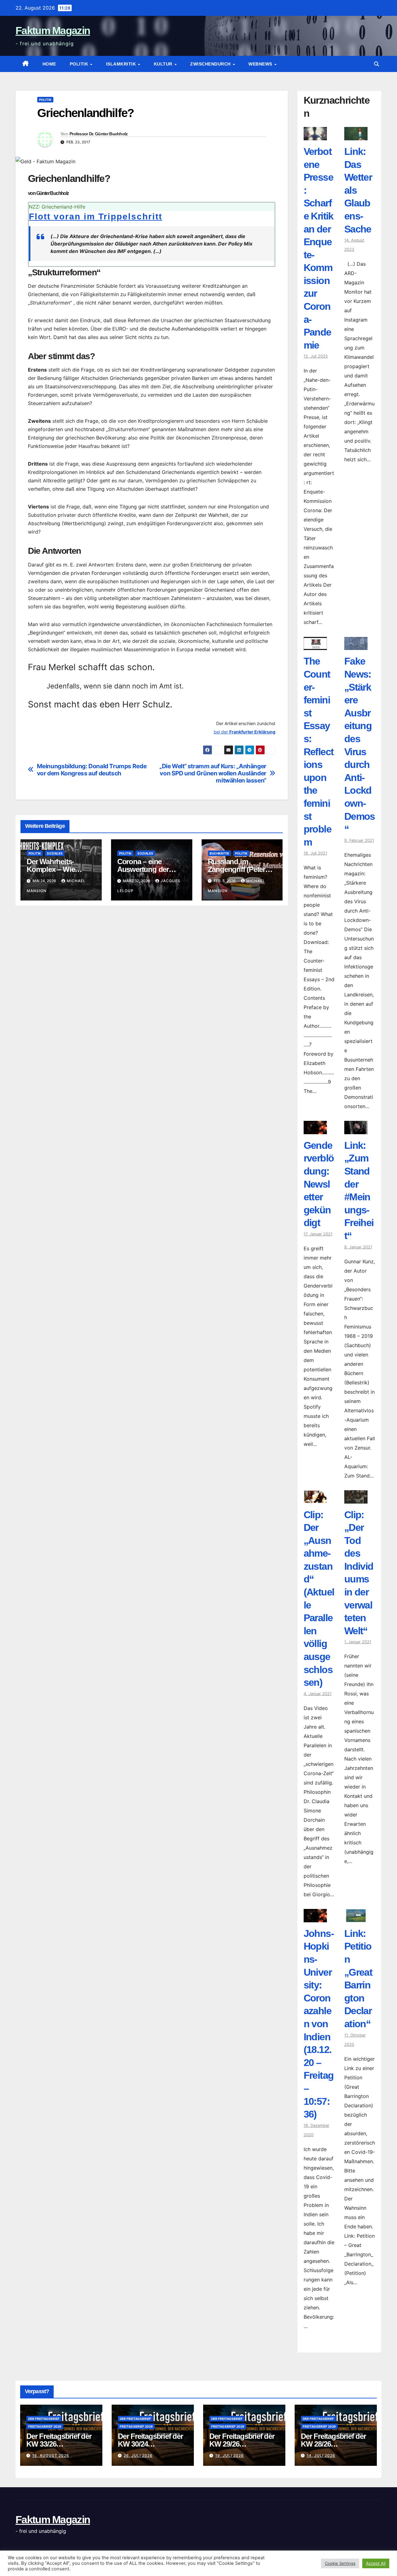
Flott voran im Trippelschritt (96, 217)
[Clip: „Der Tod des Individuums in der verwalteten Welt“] (356, 1499)
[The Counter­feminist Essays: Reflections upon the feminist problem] (315, 645)
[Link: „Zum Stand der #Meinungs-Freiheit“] (356, 1130)
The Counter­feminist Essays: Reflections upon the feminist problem (319, 751)
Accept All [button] (376, 2563)
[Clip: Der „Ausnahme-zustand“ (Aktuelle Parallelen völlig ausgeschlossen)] (315, 1499)
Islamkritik (122, 64)
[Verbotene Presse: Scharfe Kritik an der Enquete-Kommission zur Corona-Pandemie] (315, 136)
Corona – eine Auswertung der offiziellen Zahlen (144, 869)
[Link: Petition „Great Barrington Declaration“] (356, 1918)
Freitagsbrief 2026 (45, 2426)
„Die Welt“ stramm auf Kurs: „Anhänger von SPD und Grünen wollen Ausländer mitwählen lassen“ (213, 773)
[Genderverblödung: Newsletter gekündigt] (315, 1130)
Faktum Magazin (53, 30)
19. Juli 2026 (230, 2455)
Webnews (261, 64)
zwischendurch (211, 64)
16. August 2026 (51, 2455)
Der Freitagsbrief (44, 2419)
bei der (245, 732)
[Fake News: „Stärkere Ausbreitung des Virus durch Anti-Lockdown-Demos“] (356, 645)
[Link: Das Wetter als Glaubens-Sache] (356, 136)
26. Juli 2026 (138, 2455)
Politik (80, 64)
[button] (377, 64)
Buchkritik (219, 853)
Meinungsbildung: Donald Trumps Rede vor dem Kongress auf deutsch (92, 770)
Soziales (55, 853)
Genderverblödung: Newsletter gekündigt (319, 1184)
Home (49, 64)
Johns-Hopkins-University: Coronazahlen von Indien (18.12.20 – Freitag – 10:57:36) (319, 2024)
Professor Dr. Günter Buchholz (99, 134)
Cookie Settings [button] (340, 2563)
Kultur (164, 64)
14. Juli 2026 (321, 2455)
